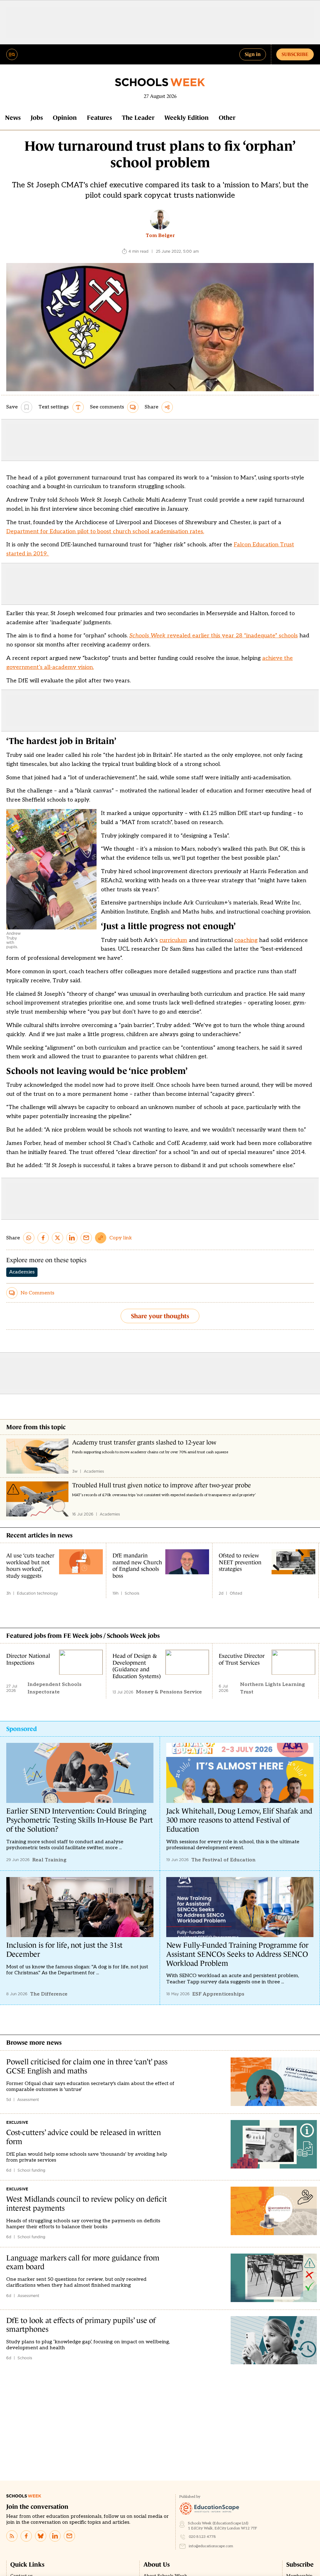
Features (99, 118)
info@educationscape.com (211, 2546)
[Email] (69, 2536)
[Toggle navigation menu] (12, 54)
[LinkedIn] (55, 2536)
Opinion (65, 118)
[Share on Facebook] (43, 1238)
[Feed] (12, 2536)
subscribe (295, 54)
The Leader (138, 118)
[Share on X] (57, 1238)
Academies (22, 1272)
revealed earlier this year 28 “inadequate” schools (214, 636)
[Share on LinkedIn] (72, 1238)
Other (227, 118)
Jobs (37, 118)
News (13, 118)
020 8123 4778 (202, 2537)
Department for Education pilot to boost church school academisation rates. (105, 531)
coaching (246, 940)
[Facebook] (26, 2536)
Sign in (253, 54)
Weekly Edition (187, 118)
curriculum (173, 940)
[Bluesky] (41, 2536)
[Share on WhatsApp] (29, 1238)
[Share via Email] (86, 1238)
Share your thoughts (160, 1316)
